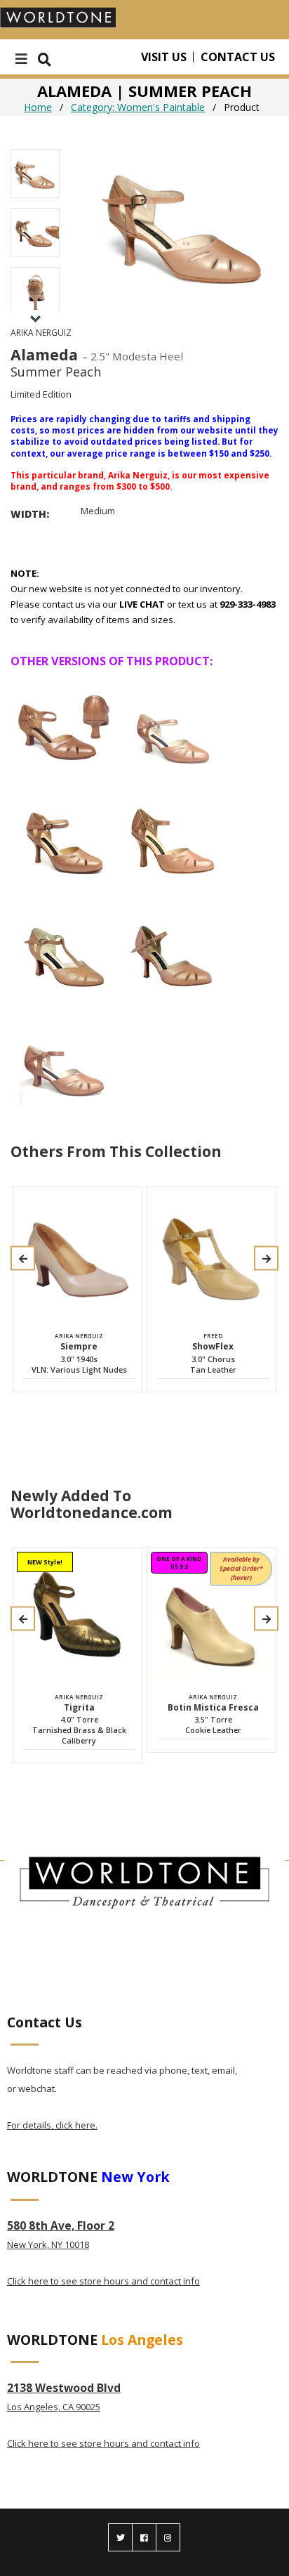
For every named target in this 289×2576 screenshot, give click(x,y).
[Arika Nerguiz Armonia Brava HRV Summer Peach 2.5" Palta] (64, 947)
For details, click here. (52, 2125)
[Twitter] (120, 2537)
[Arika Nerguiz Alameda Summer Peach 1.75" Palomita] (64, 725)
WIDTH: (30, 514)
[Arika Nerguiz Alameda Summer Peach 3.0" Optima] (64, 836)
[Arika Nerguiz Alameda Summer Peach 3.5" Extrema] (173, 836)
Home (38, 107)
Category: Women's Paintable (138, 107)
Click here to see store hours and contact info (103, 2281)
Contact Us (238, 57)
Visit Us (164, 57)
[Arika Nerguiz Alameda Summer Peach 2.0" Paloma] (173, 725)
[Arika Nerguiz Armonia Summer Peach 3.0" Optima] (173, 947)
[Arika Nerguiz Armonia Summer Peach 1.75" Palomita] (64, 1058)
